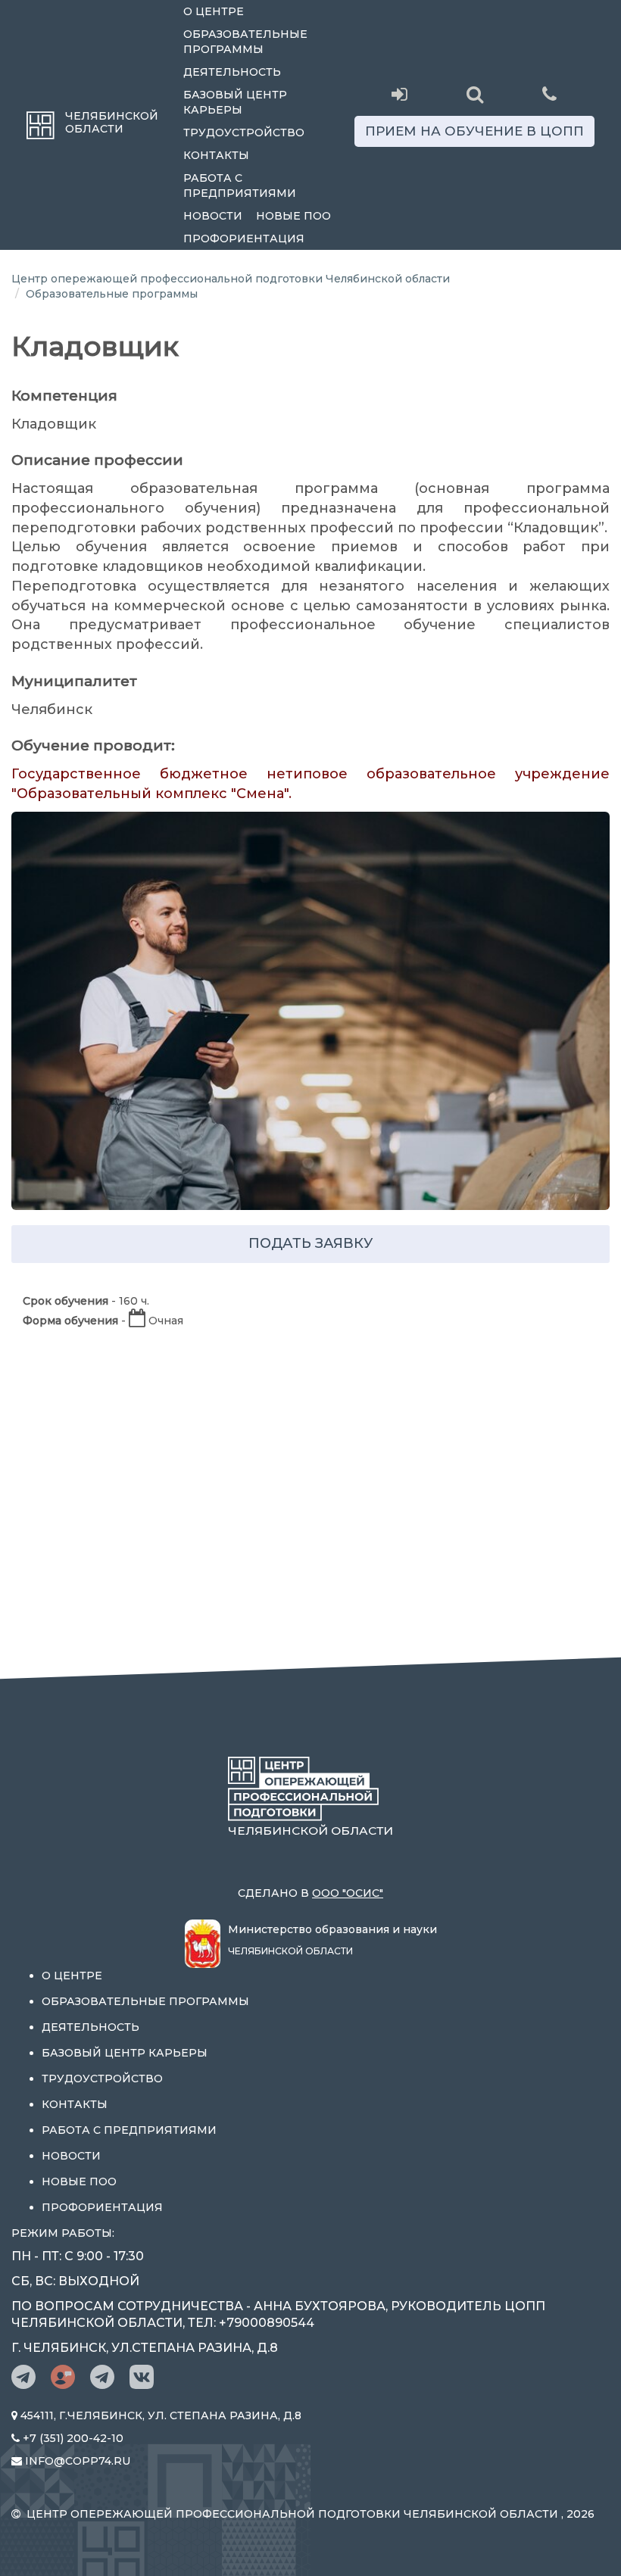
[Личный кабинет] (399, 95)
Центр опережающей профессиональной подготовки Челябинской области (231, 279)
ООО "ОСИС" (348, 1893)
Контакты (216, 155)
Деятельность (232, 72)
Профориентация (244, 239)
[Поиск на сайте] (474, 95)
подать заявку (310, 1243)
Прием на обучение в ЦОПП (474, 131)
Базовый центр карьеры (235, 102)
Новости (213, 216)
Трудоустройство (244, 133)
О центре (214, 11)
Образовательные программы (245, 42)
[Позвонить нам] (549, 93)
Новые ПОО (293, 216)
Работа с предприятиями (240, 186)
